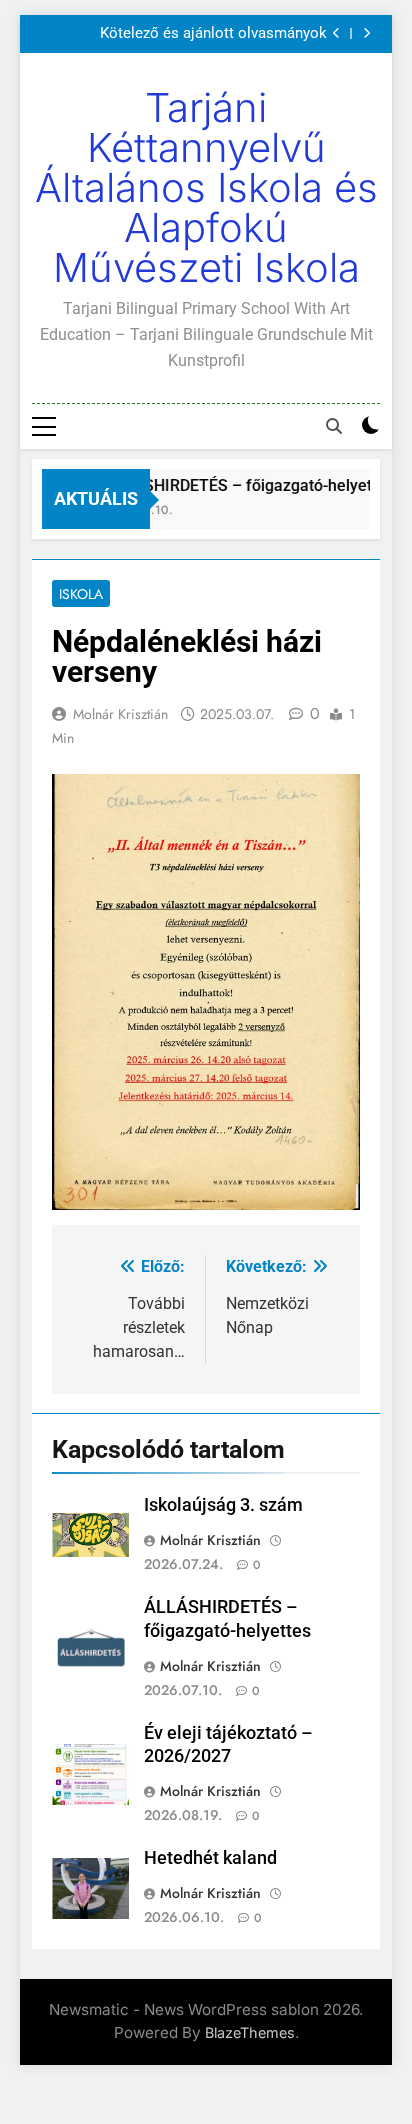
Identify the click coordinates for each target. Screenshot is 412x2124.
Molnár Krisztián (120, 714)
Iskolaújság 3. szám (223, 1505)
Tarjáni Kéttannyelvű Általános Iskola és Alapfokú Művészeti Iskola (206, 187)
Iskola (81, 594)
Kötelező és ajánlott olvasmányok (213, 34)
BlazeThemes (250, 2032)
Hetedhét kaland (210, 1858)
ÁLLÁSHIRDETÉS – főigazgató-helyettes (243, 485)
